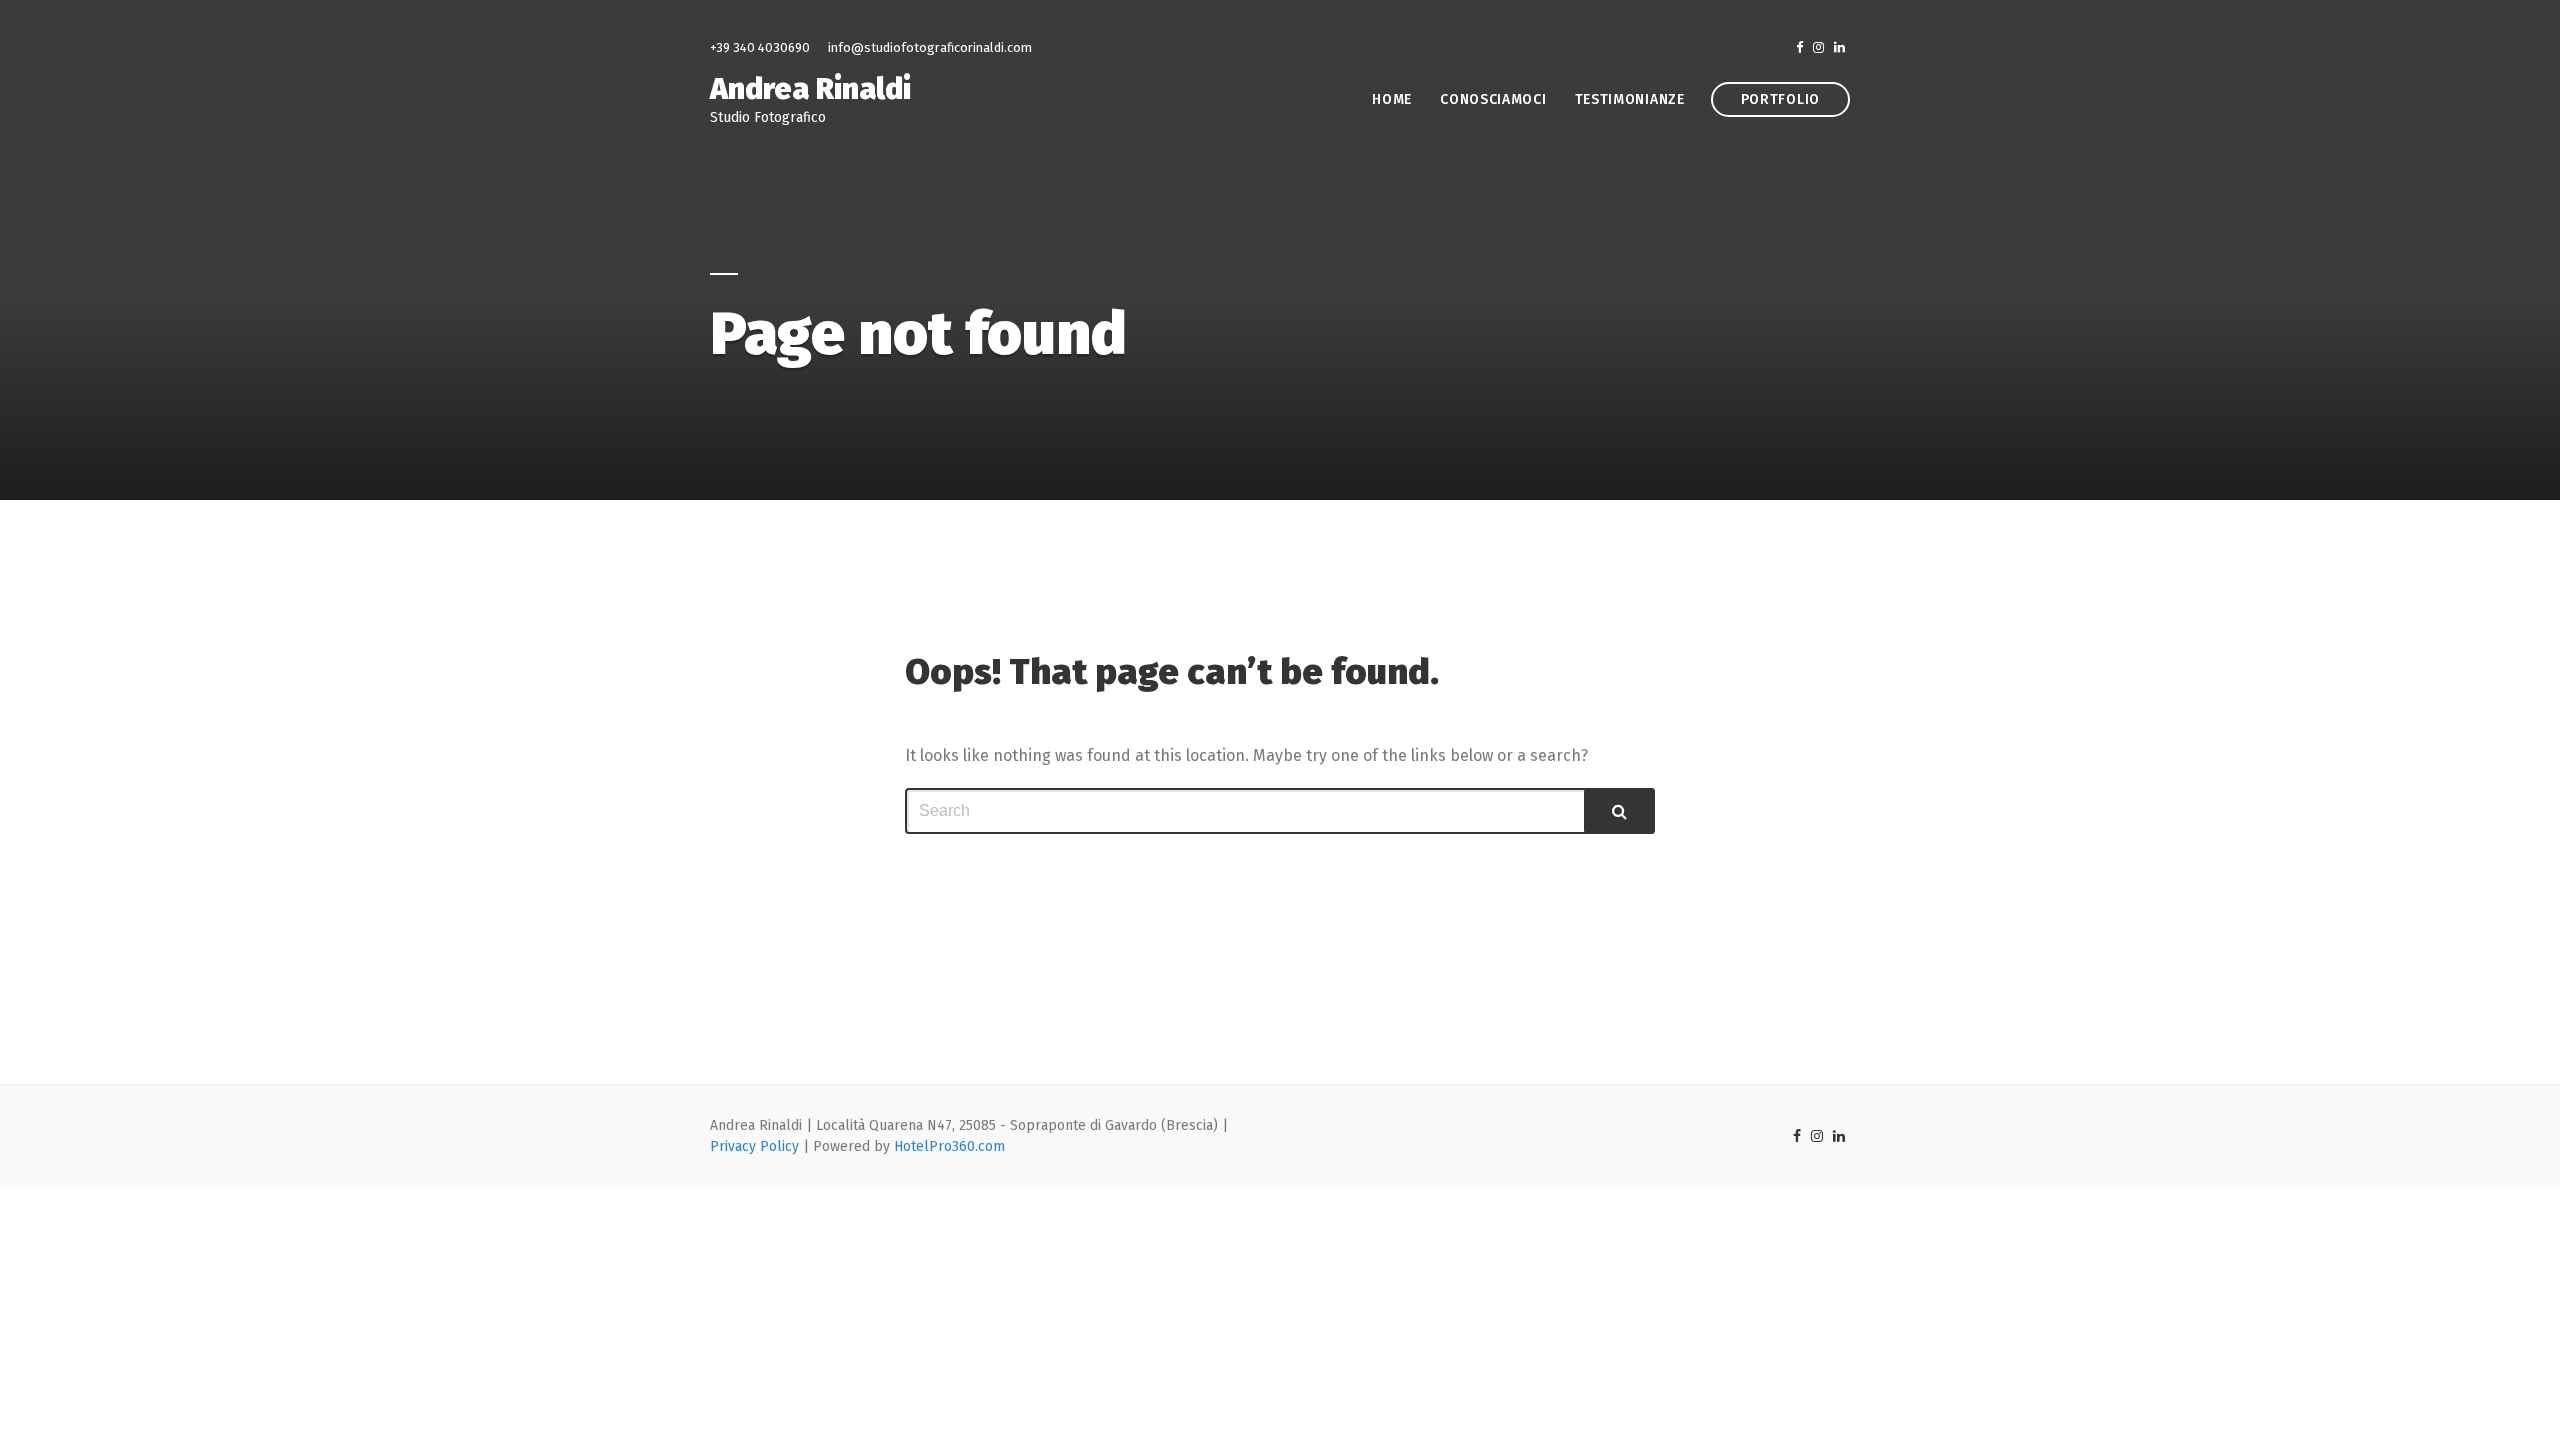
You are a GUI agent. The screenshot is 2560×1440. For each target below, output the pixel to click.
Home (1392, 99)
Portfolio (1780, 99)
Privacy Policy (754, 1146)
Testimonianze (1630, 99)
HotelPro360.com (949, 1146)
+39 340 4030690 (760, 47)
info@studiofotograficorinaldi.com (930, 47)
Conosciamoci (1493, 99)
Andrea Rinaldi (810, 89)
